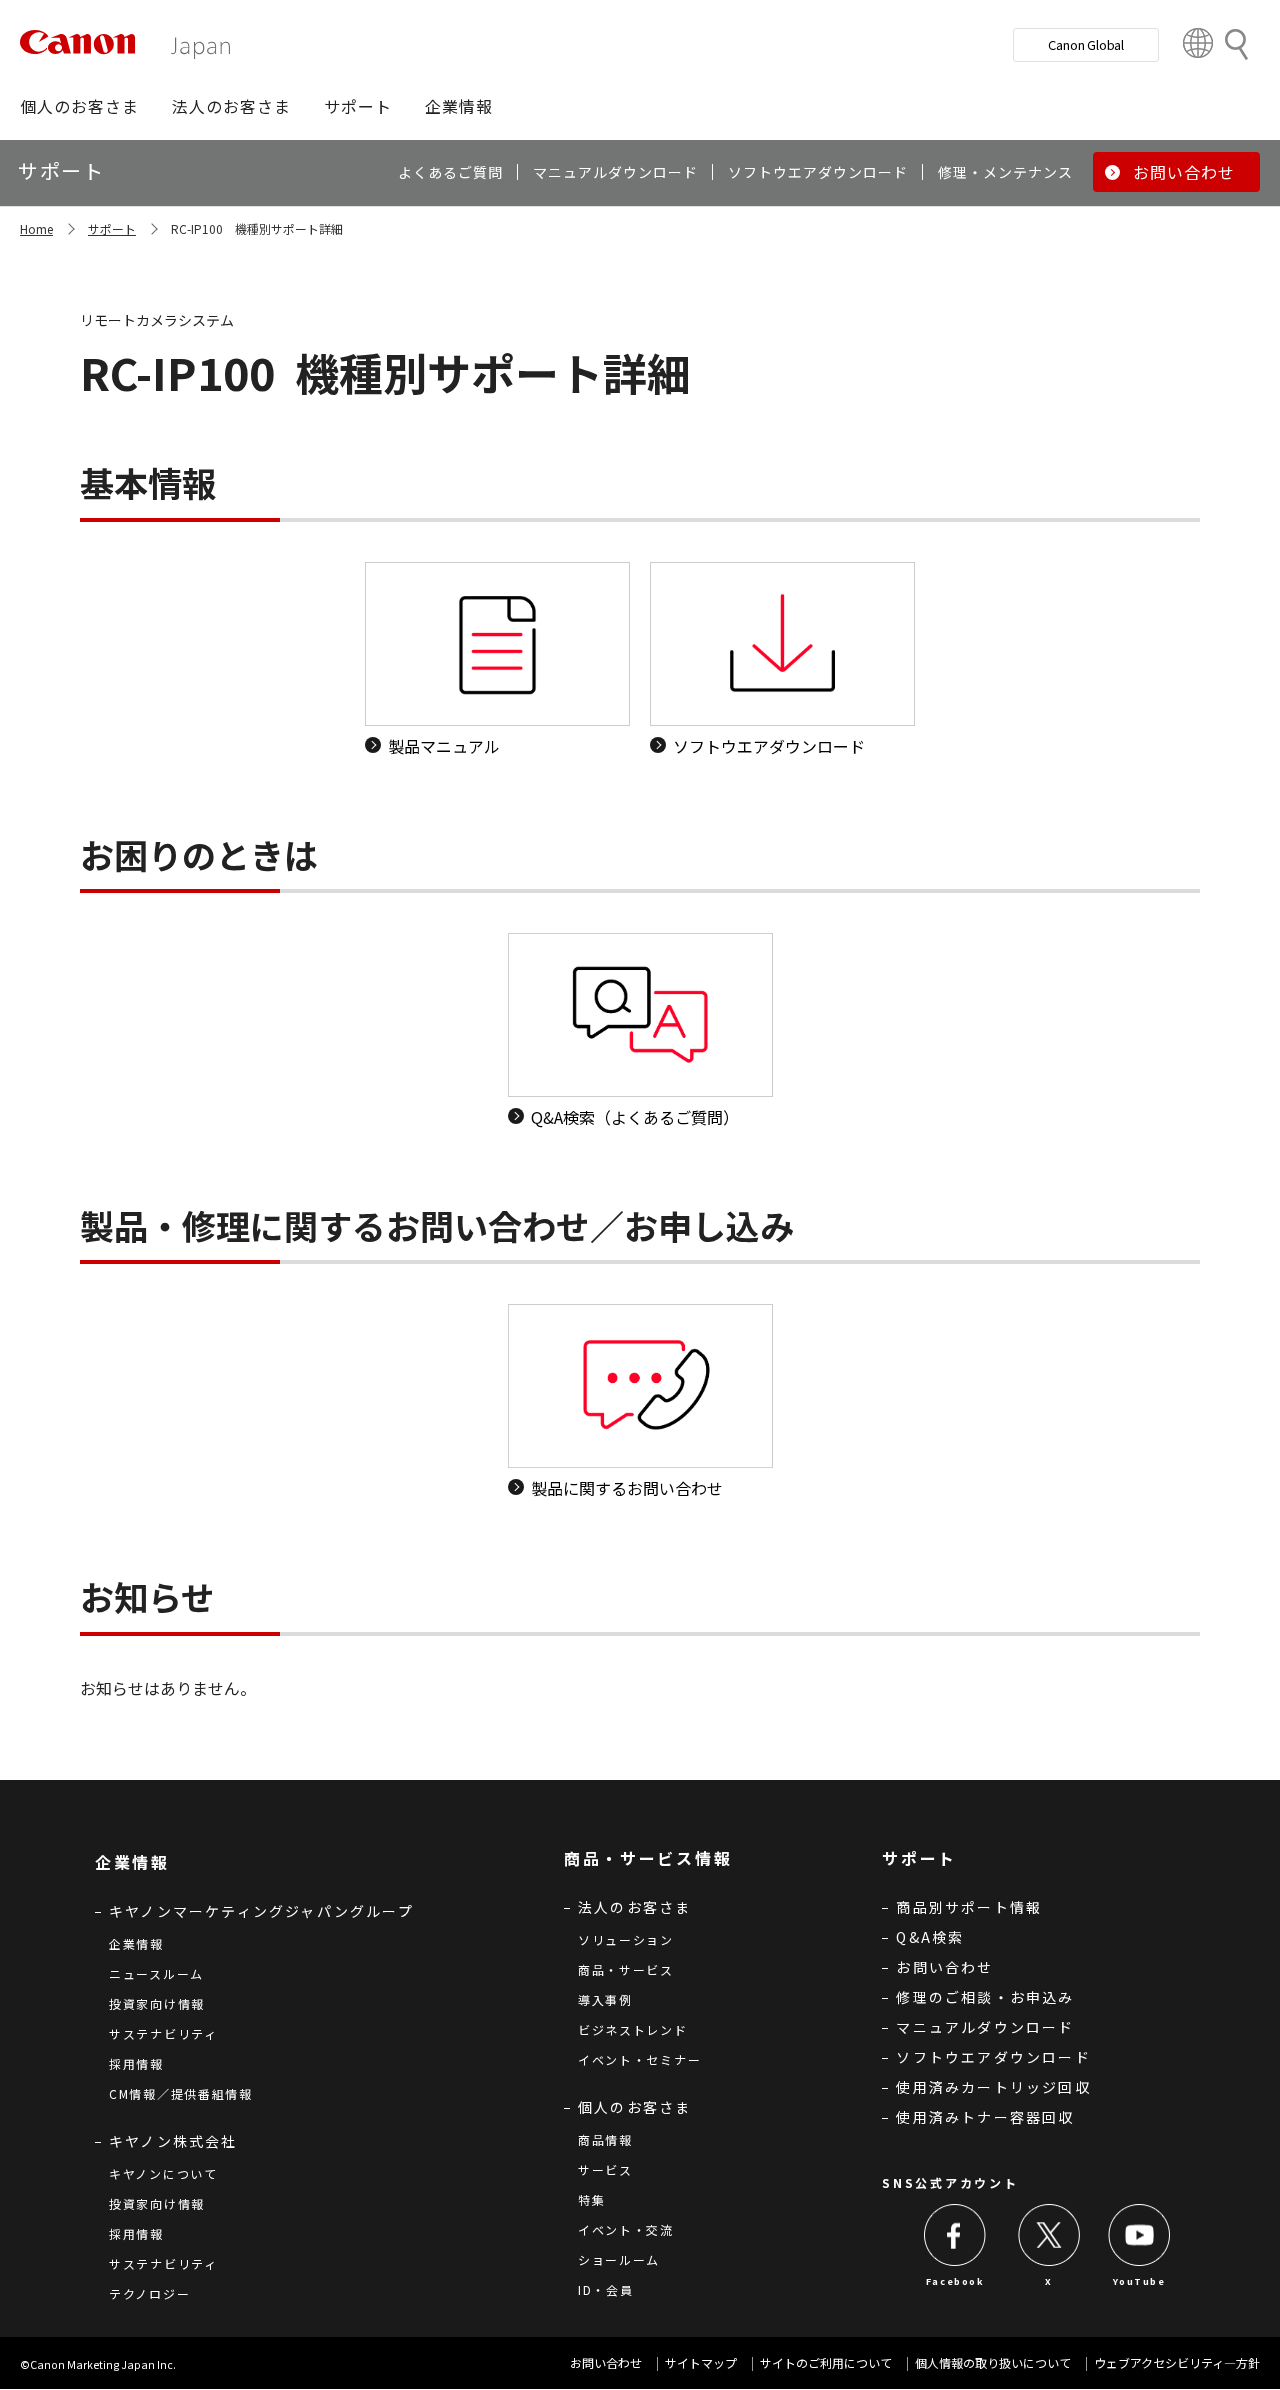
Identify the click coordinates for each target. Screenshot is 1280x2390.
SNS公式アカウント (950, 2182)
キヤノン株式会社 (173, 2141)
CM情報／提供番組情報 (181, 2093)
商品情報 (605, 2139)
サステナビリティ (163, 2033)
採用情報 (136, 2063)
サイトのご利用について (826, 2362)
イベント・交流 (626, 2229)
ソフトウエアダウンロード (993, 2057)
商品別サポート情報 (969, 1907)
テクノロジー (149, 2293)
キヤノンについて (163, 2173)
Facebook (955, 2281)
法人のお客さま (634, 1907)
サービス (605, 2169)
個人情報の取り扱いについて (993, 2362)
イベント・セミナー (639, 2059)
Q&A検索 (930, 1937)
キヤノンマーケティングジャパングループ (261, 1911)
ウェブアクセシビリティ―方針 (1177, 2362)
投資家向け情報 (157, 2003)
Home (36, 228)
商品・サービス (626, 1969)
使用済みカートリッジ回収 (993, 2087)
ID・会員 (606, 2289)
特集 (591, 2199)
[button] (79, 106)
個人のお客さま (634, 2107)
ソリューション (626, 1939)
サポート (112, 228)
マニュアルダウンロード (985, 2027)
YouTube (1139, 2281)
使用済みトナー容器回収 (985, 2117)
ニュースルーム (156, 1973)
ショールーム (619, 2259)
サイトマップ (701, 2362)
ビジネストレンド (633, 2029)
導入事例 (605, 1999)
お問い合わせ (944, 1967)
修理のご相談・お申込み (985, 1997)
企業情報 (136, 1943)
